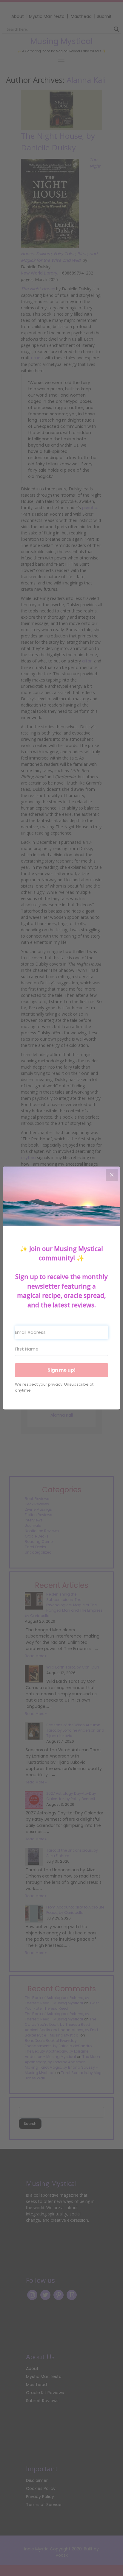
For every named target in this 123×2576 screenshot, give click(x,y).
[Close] (112, 1175)
